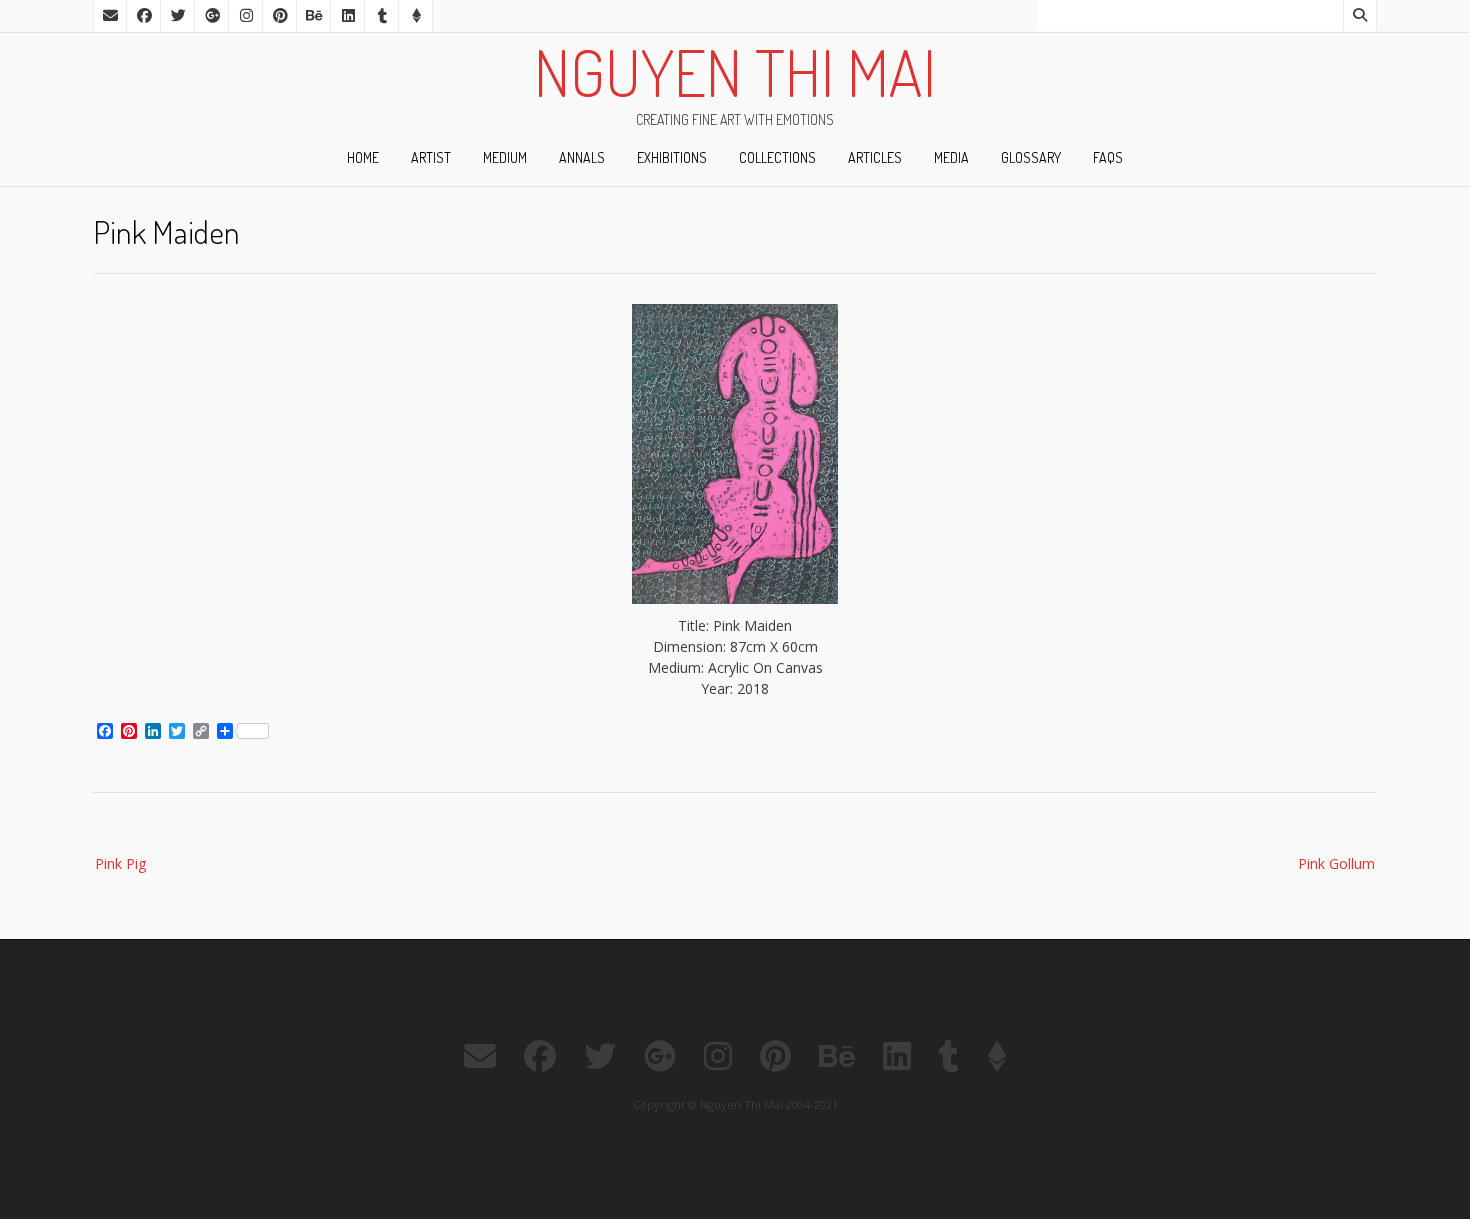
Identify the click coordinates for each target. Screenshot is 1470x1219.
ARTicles (875, 157)
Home (363, 157)
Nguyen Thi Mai (735, 72)
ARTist (431, 157)
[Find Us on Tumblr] (382, 16)
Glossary (1031, 157)
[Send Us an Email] (110, 16)
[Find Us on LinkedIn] (348, 16)
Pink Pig (120, 863)
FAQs (1108, 157)
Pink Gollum (1336, 863)
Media (951, 157)
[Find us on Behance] (314, 16)
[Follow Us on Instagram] (246, 16)
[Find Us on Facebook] (144, 16)
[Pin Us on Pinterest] (280, 16)
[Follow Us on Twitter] (178, 16)
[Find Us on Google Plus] (212, 16)
